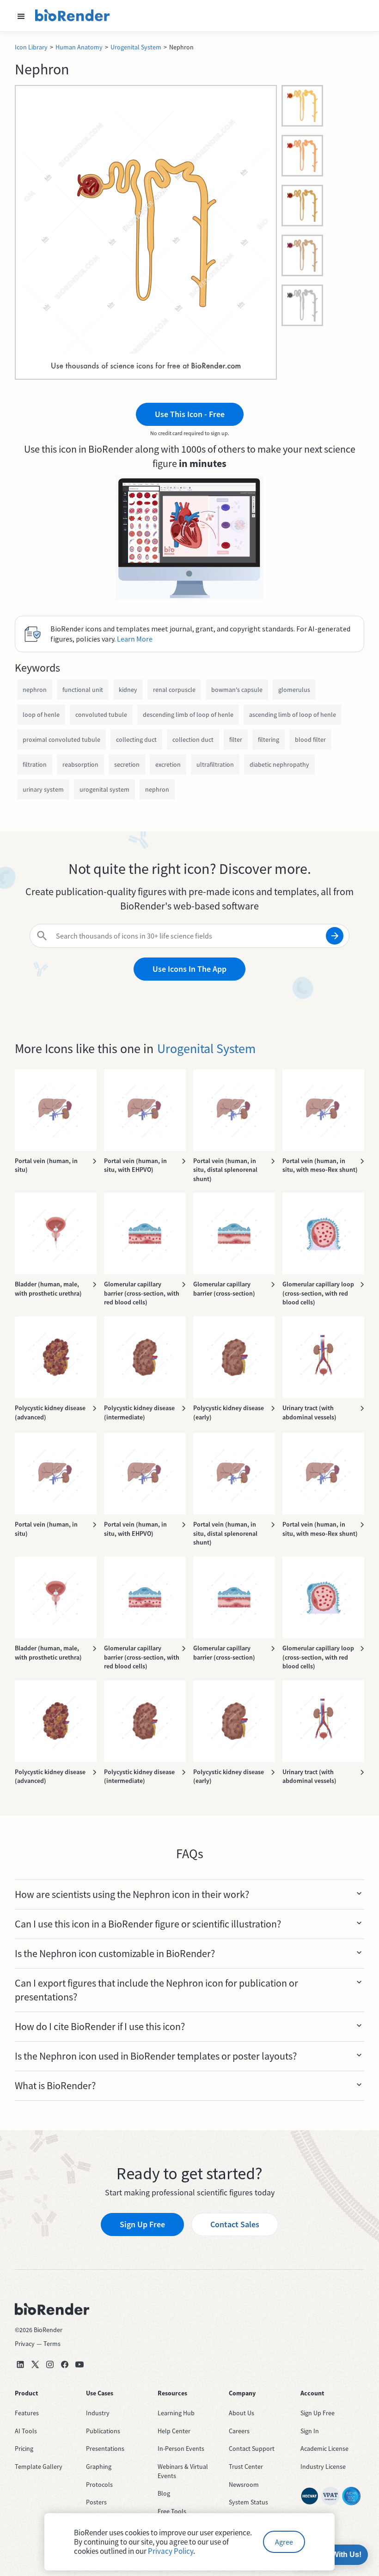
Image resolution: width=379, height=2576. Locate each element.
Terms (52, 2344)
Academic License (324, 2449)
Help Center (174, 2431)
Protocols (99, 2485)
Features (27, 2413)
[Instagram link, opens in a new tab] (50, 2364)
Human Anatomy (79, 47)
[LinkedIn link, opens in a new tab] (20, 2364)
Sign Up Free (142, 2224)
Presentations (105, 2449)
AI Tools (26, 2431)
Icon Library (31, 47)
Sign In (310, 2431)
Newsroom (244, 2485)
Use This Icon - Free (190, 414)
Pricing (24, 2449)
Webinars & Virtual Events (183, 2471)
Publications (103, 2431)
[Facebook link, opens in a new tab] (65, 2364)
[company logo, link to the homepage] (73, 16)
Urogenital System (136, 47)
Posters (96, 2502)
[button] (21, 16)
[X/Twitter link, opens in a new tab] (35, 2364)
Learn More (135, 639)
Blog (164, 2493)
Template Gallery (39, 2467)
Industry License (323, 2467)
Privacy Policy (171, 2551)
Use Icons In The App (189, 969)
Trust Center (246, 2467)
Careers (239, 2431)
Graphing (99, 2467)
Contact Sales (235, 2224)
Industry (98, 2413)
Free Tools (172, 2511)
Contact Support (252, 2449)
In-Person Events (181, 2449)
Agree (284, 2542)
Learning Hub (176, 2413)
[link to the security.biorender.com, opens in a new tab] (310, 2496)
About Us (241, 2413)
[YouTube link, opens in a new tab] (79, 2364)
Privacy (25, 2344)
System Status (248, 2502)
